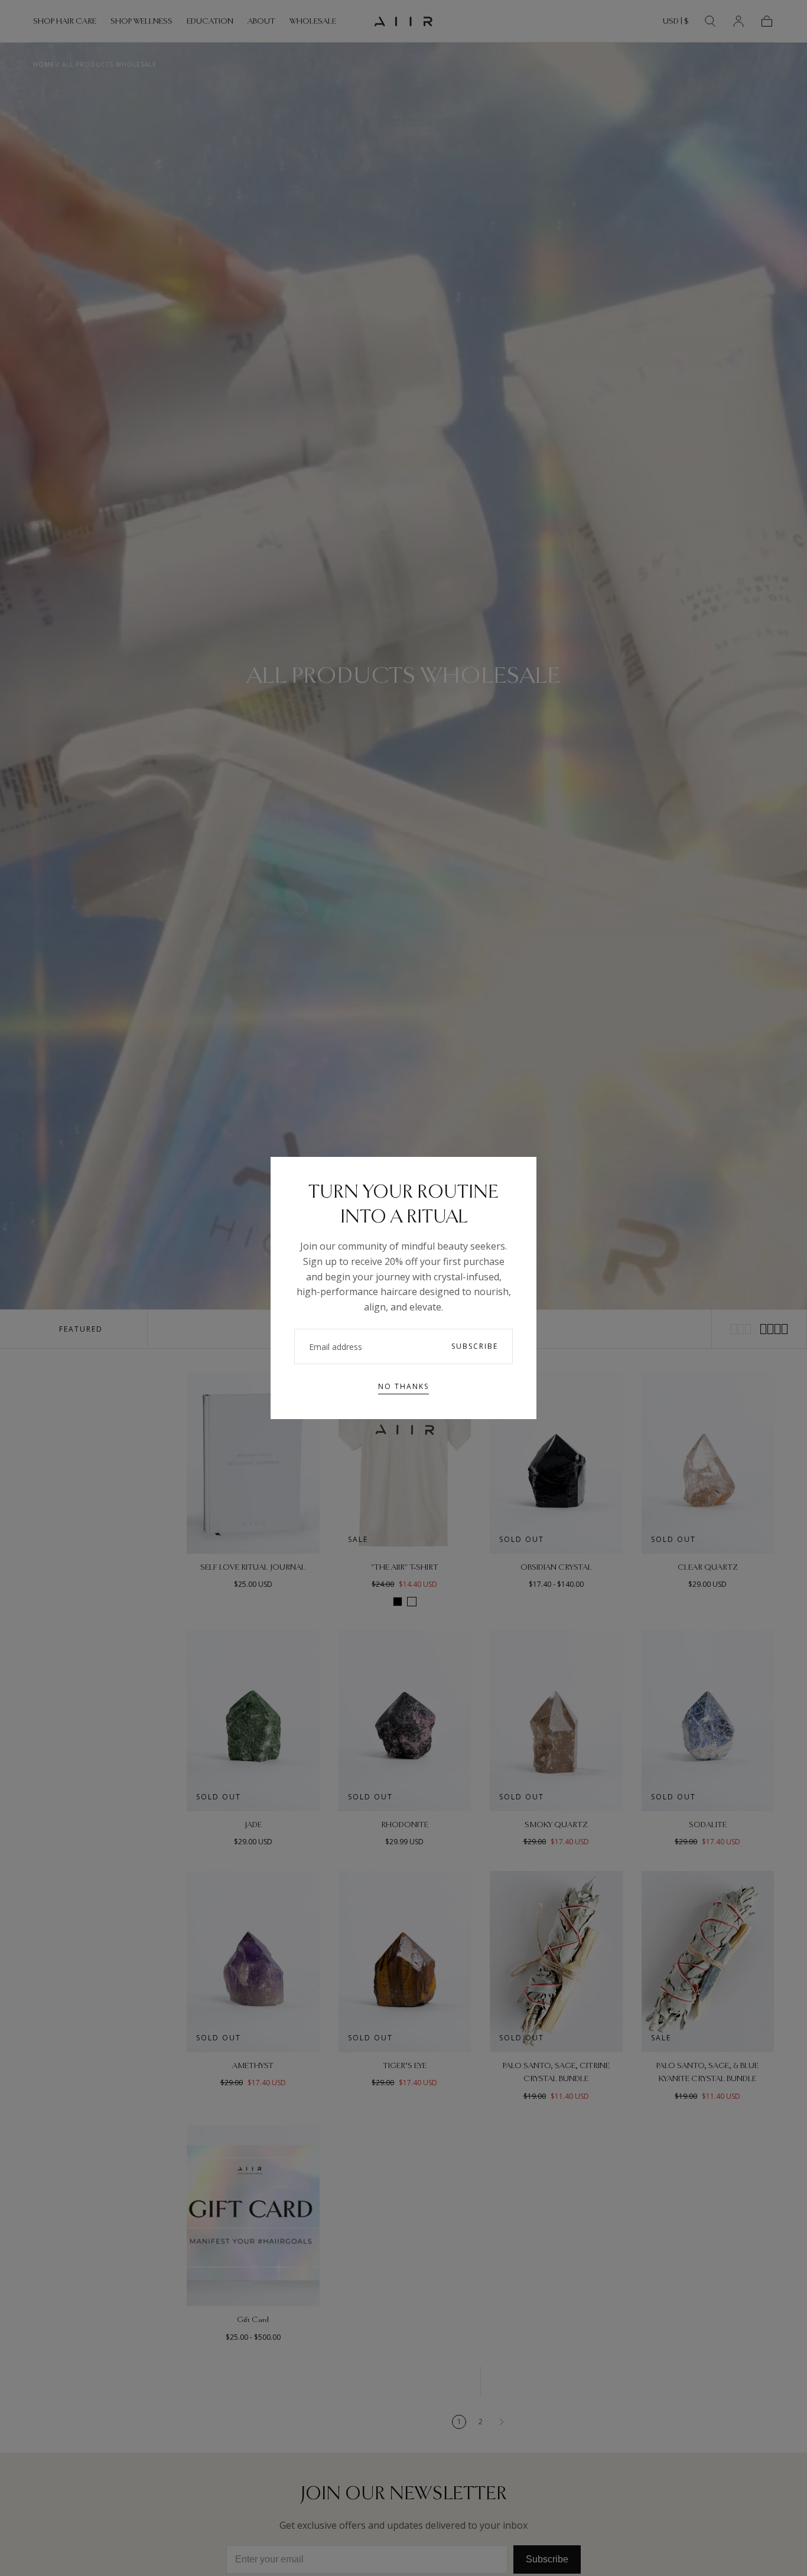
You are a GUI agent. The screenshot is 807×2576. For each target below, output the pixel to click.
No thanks (403, 1386)
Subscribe (475, 1346)
